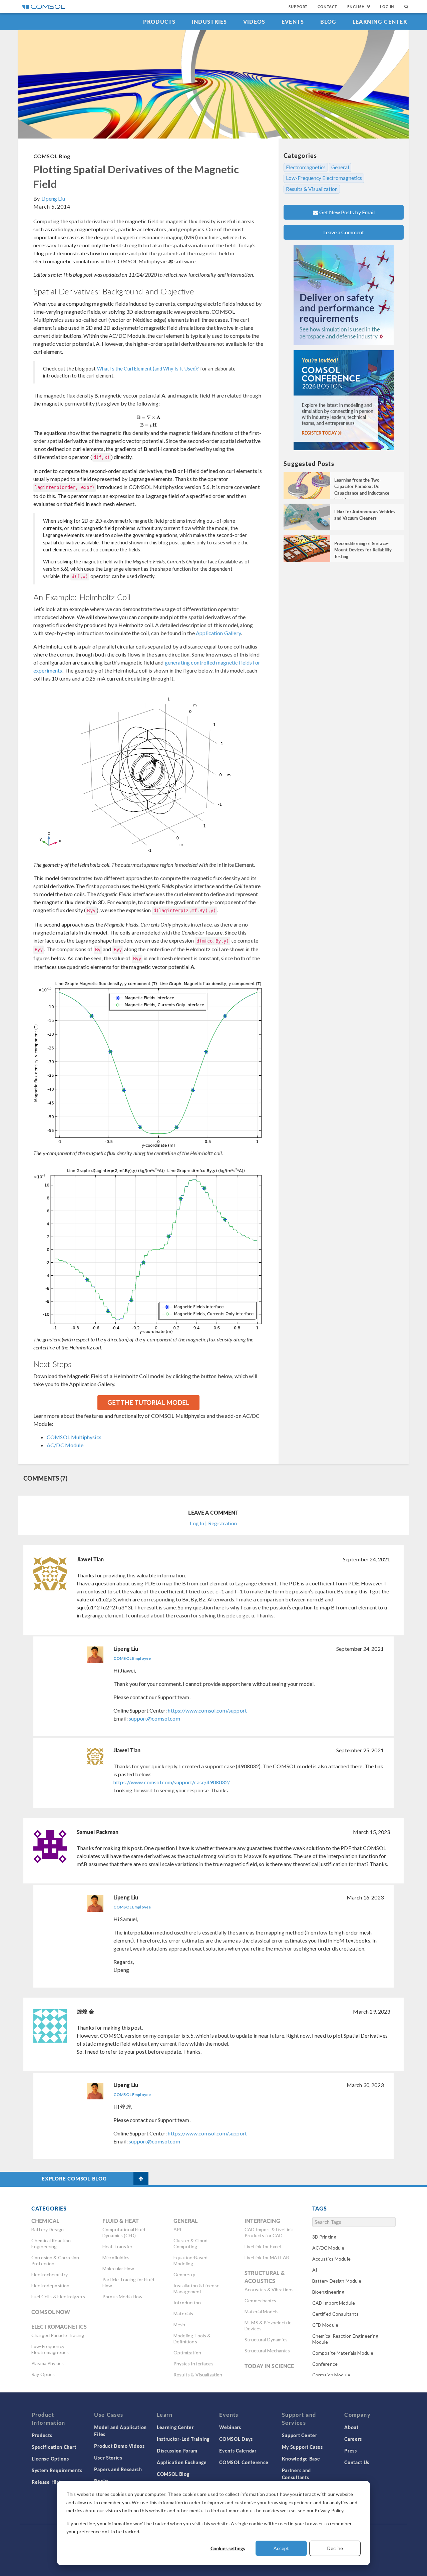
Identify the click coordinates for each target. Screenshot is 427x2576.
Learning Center (380, 22)
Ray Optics (43, 2374)
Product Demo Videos (119, 2446)
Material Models (262, 2311)
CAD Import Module (334, 2303)
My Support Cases (302, 2447)
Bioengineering (328, 2292)
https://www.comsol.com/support (207, 1710)
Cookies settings (228, 2548)
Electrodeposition (51, 2285)
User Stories (108, 2458)
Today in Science (269, 2366)
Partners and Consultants (296, 2474)
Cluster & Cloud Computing (190, 2243)
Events (293, 22)
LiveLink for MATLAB (267, 2257)
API (177, 2229)
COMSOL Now (51, 2312)
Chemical (45, 2221)
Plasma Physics (48, 2363)
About (351, 2427)
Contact (327, 7)
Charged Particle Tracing (58, 2335)
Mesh (179, 2325)
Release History (50, 2482)
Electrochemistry (50, 2274)
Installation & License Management (196, 2288)
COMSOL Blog (52, 156)
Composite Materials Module (343, 2353)
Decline (335, 2548)
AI (315, 2270)
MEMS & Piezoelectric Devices (268, 2326)
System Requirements (57, 2470)
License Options (50, 2459)
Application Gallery (218, 633)
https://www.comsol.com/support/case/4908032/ (172, 1782)
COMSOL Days (236, 2439)
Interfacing (262, 2221)
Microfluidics (116, 2257)
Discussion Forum (177, 2451)
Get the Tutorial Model (148, 1402)
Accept (281, 2548)
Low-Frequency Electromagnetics (324, 178)
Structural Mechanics (267, 2351)
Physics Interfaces (193, 2364)
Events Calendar (238, 2451)
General (340, 167)
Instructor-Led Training (183, 2439)
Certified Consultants (336, 2314)
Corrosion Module (331, 2375)
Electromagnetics (306, 167)
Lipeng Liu (53, 198)
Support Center (300, 2435)
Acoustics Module (331, 2259)
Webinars (230, 2427)
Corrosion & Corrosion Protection (55, 2260)
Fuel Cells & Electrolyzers (58, 2296)
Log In (387, 7)
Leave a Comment (344, 232)
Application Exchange (182, 2462)
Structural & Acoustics (265, 2277)
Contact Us (357, 2462)
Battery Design (48, 2229)
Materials (183, 2313)
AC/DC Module (65, 1445)
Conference (325, 2364)
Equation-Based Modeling (190, 2260)
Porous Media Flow (123, 2296)
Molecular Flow (118, 2268)
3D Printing (324, 2237)
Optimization (187, 2353)
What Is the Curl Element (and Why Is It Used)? (148, 369)
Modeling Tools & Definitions (192, 2339)
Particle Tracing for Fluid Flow (128, 2282)
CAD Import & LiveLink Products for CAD (269, 2232)
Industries (209, 22)
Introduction (187, 2302)
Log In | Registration (213, 1523)
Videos (254, 22)
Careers (353, 2439)
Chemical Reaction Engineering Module (345, 2339)
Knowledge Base (301, 2459)
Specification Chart (54, 2447)
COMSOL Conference (244, 2462)
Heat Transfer (117, 2246)
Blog (328, 22)
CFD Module (325, 2325)
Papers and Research (118, 2469)
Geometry (184, 2274)
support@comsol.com (154, 1718)
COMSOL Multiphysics (74, 1437)
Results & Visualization (312, 189)
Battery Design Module (337, 2281)
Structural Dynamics (266, 2340)
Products (159, 22)
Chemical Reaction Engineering (51, 2243)
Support (298, 7)
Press (351, 2451)
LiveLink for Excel (263, 2246)
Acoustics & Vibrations (269, 2289)
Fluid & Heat (121, 2221)
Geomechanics (260, 2300)
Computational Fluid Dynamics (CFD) (124, 2232)
